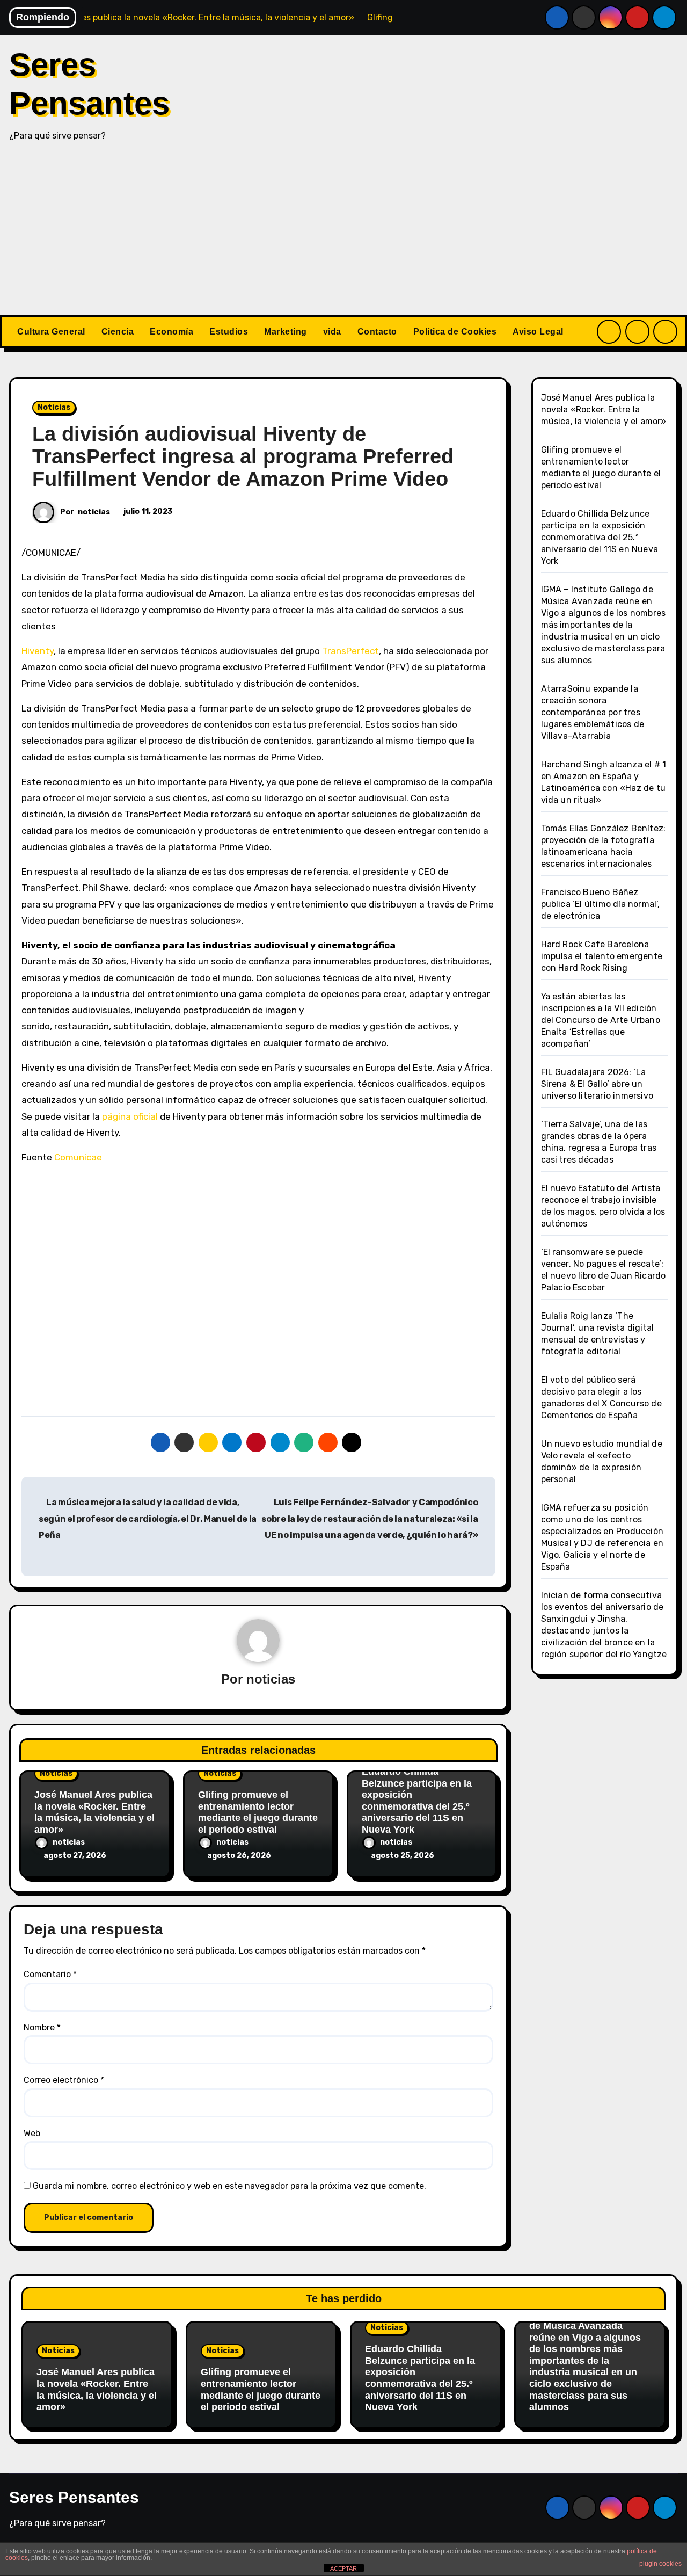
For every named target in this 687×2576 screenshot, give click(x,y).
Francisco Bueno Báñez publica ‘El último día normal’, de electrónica (601, 904)
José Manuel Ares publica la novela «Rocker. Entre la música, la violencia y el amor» (94, 1812)
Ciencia (118, 332)
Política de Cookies (455, 332)
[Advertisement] (343, 235)
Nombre (42, 2027)
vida (332, 332)
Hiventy (38, 651)
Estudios (229, 332)
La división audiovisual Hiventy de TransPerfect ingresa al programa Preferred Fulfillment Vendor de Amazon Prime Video (243, 456)
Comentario (50, 1974)
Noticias (54, 407)
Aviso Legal (538, 332)
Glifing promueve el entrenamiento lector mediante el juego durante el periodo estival (258, 1812)
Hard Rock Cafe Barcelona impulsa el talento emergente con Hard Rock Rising (602, 956)
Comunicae (78, 1157)
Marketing (286, 332)
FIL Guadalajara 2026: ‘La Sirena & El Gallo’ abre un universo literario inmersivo (597, 1084)
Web (32, 2133)
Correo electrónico (64, 2080)
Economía (171, 332)
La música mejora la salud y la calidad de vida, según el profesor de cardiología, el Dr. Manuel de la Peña (148, 1519)
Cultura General (51, 332)
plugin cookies (660, 2564)
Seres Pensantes (74, 2497)
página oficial (130, 1116)
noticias (94, 512)
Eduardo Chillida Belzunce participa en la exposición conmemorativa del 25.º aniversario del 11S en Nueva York (417, 1801)
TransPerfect (350, 651)
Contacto (377, 332)
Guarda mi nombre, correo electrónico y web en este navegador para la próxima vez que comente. (229, 2186)
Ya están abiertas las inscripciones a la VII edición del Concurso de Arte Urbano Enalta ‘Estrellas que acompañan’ (601, 1020)
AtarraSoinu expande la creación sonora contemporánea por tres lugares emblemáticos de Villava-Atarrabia (593, 712)
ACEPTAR (343, 2568)
